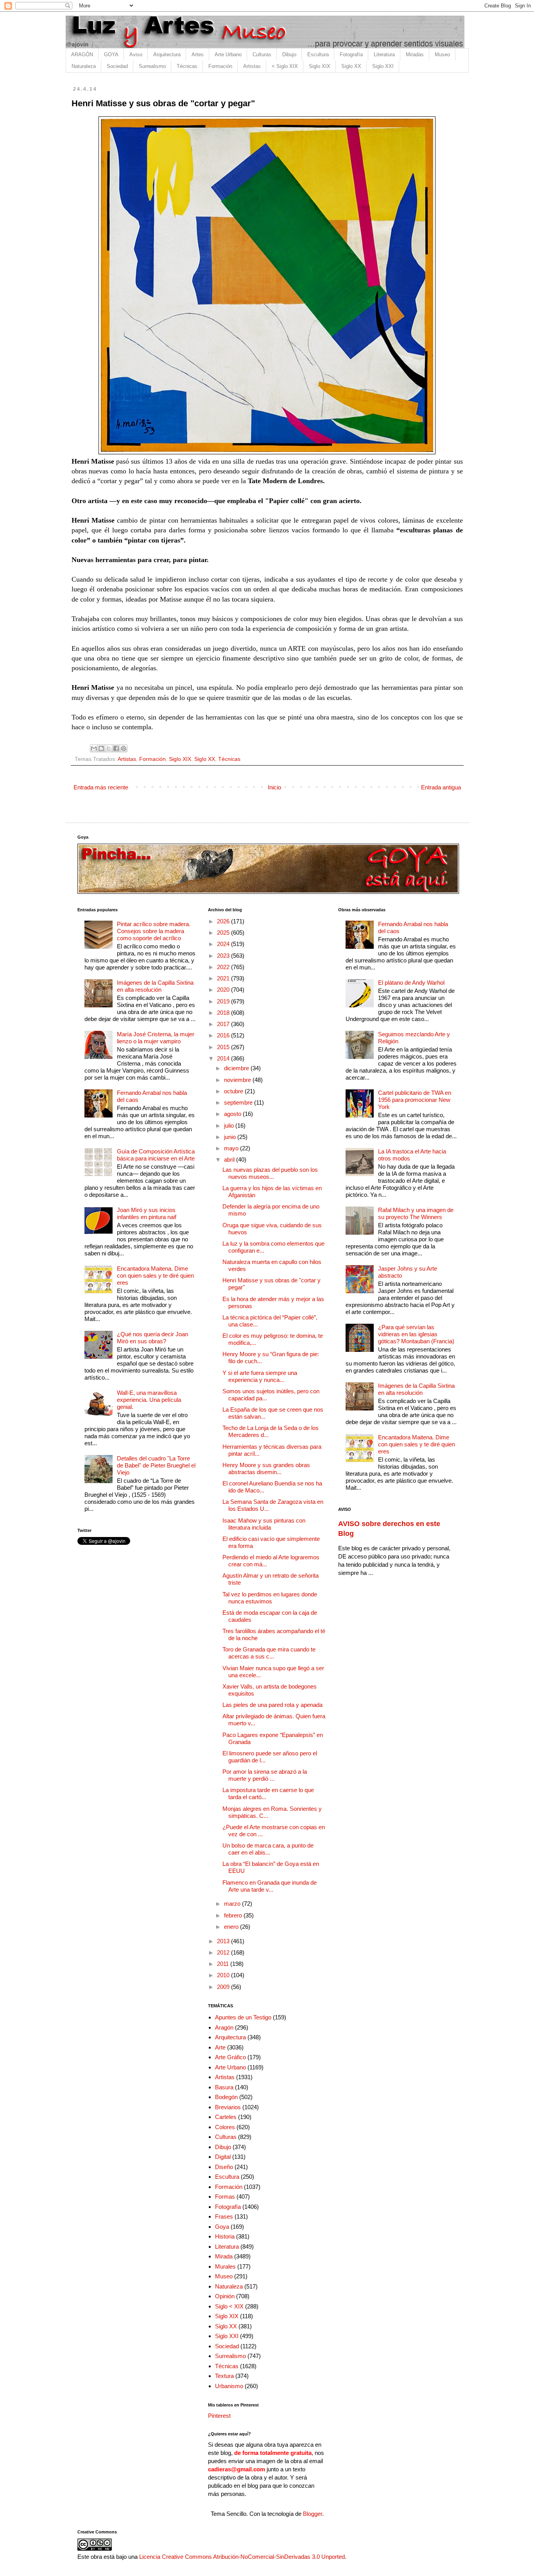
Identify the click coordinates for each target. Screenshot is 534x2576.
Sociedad (117, 66)
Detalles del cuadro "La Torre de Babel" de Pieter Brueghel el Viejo (156, 1465)
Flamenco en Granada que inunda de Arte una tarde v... (270, 1886)
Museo (442, 54)
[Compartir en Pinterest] (124, 748)
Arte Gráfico (230, 2057)
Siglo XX (351, 66)
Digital (223, 2157)
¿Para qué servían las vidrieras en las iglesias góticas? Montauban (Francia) (416, 1334)
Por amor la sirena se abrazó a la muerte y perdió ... (265, 1775)
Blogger (313, 2514)
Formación (220, 66)
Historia (225, 2236)
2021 (224, 978)
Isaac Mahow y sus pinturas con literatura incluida (264, 1524)
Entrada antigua (441, 787)
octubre (234, 1091)
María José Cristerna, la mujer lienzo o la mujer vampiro (156, 1038)
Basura (224, 2087)
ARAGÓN (82, 54)
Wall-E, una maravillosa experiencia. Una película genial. (149, 1400)
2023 (224, 956)
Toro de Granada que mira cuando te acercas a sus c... (269, 1653)
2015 (224, 1047)
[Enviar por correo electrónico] (94, 748)
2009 (224, 1987)
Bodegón (226, 2097)
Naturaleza (84, 66)
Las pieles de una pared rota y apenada (272, 1705)
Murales (225, 2266)
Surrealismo (152, 66)
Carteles (226, 2117)
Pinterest (219, 2416)
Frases (224, 2216)
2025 (224, 933)
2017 (224, 1024)
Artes (198, 54)
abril (230, 1159)
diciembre (237, 1068)
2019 (224, 1001)
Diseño (224, 2167)
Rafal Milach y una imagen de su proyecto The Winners (416, 1213)
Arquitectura (167, 54)
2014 (224, 1058)
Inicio (274, 787)
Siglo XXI (383, 66)
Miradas (415, 54)
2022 (224, 967)
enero (232, 1927)
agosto (233, 1114)
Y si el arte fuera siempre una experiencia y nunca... (260, 1376)
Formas (225, 2197)
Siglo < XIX (229, 2306)
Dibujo (289, 54)
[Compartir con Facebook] (116, 748)
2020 (224, 990)
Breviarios (228, 2107)
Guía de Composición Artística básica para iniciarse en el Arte (156, 1155)
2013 (224, 1941)
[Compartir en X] (109, 748)
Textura (224, 2376)
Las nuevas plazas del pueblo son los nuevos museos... (270, 1173)
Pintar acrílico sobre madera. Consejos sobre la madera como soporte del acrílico (154, 931)
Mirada (224, 2256)
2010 (224, 1975)
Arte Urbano (228, 54)
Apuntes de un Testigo (243, 2017)
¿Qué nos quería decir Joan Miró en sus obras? (152, 1338)
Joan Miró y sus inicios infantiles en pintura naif (147, 1213)
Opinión (225, 2296)
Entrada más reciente (101, 787)
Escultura (318, 54)
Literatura (384, 54)
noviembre (238, 1080)
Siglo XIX (320, 66)
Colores (225, 2127)
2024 (224, 944)
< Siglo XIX (285, 66)
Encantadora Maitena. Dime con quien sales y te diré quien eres (155, 1276)
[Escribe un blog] (101, 748)
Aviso (136, 54)
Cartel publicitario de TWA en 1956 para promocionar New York (415, 1100)
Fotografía (351, 54)
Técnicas (187, 66)
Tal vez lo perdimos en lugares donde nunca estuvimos (270, 1598)
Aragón (224, 2027)
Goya (222, 2227)
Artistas (252, 66)
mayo (232, 1148)
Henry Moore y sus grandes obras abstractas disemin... (266, 1468)
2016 (224, 1035)
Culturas (262, 54)
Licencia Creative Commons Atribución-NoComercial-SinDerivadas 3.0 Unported (242, 2557)
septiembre (239, 1102)
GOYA (111, 54)
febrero (234, 1915)
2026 (224, 921)
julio (230, 1126)
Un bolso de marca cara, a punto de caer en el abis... (268, 1849)
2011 (224, 1964)
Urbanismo (229, 2386)
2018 (224, 1013)
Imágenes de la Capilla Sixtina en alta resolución (155, 986)
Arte (220, 2047)
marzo (233, 1904)
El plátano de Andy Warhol (411, 983)
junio (231, 1137)
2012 (224, 1952)
